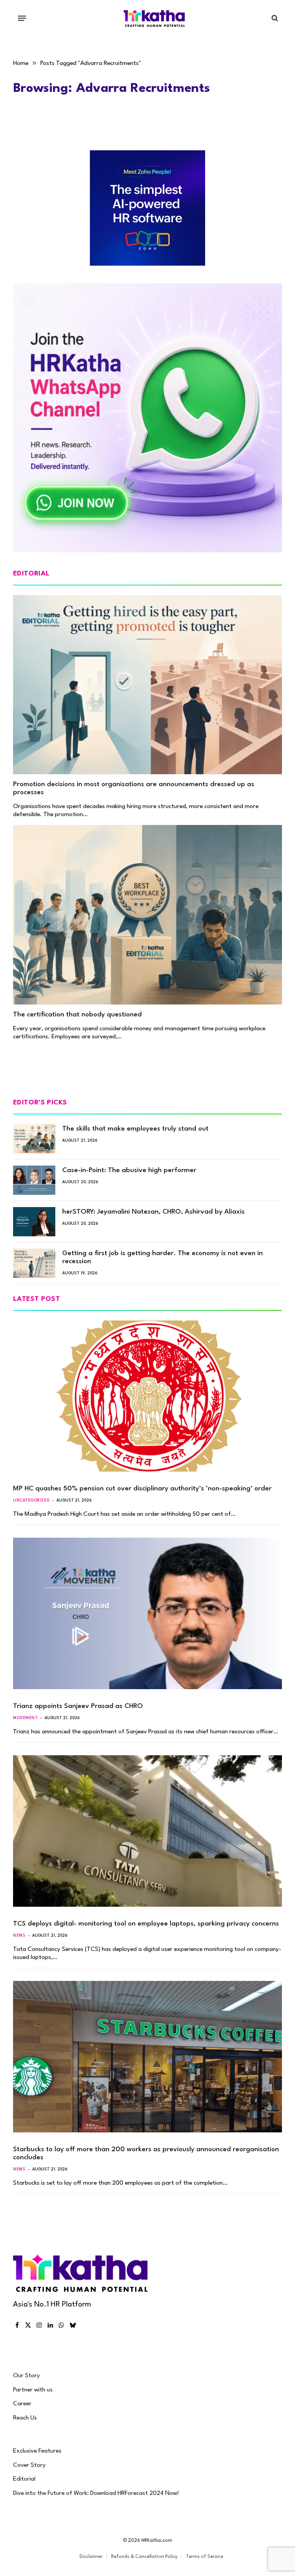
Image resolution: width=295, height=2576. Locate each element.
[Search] (274, 18)
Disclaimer (91, 2557)
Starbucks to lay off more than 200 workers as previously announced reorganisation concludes (146, 2154)
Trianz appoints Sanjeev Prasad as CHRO (78, 1706)
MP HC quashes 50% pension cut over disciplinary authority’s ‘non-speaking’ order (142, 1489)
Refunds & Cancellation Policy (144, 2557)
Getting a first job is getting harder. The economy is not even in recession (162, 1257)
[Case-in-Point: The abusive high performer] (34, 1180)
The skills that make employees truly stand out (135, 1129)
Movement (25, 1718)
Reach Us (25, 2418)
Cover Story (29, 2465)
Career (22, 2404)
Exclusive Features (37, 2451)
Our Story (27, 2376)
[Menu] (22, 18)
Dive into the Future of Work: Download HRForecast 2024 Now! (96, 2493)
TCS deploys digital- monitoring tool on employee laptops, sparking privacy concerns (146, 1924)
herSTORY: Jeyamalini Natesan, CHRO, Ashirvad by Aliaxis (153, 1212)
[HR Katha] (154, 18)
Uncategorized (31, 1500)
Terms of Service (205, 2557)
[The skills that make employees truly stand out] (34, 1139)
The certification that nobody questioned (77, 1015)
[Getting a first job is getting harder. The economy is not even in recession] (34, 1263)
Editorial (24, 2479)
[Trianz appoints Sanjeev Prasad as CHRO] (147, 1613)
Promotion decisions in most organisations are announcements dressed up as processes (134, 788)
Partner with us (33, 2390)
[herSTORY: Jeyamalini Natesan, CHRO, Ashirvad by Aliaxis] (34, 1222)
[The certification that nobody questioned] (147, 915)
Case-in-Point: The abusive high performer (129, 1170)
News (19, 1936)
